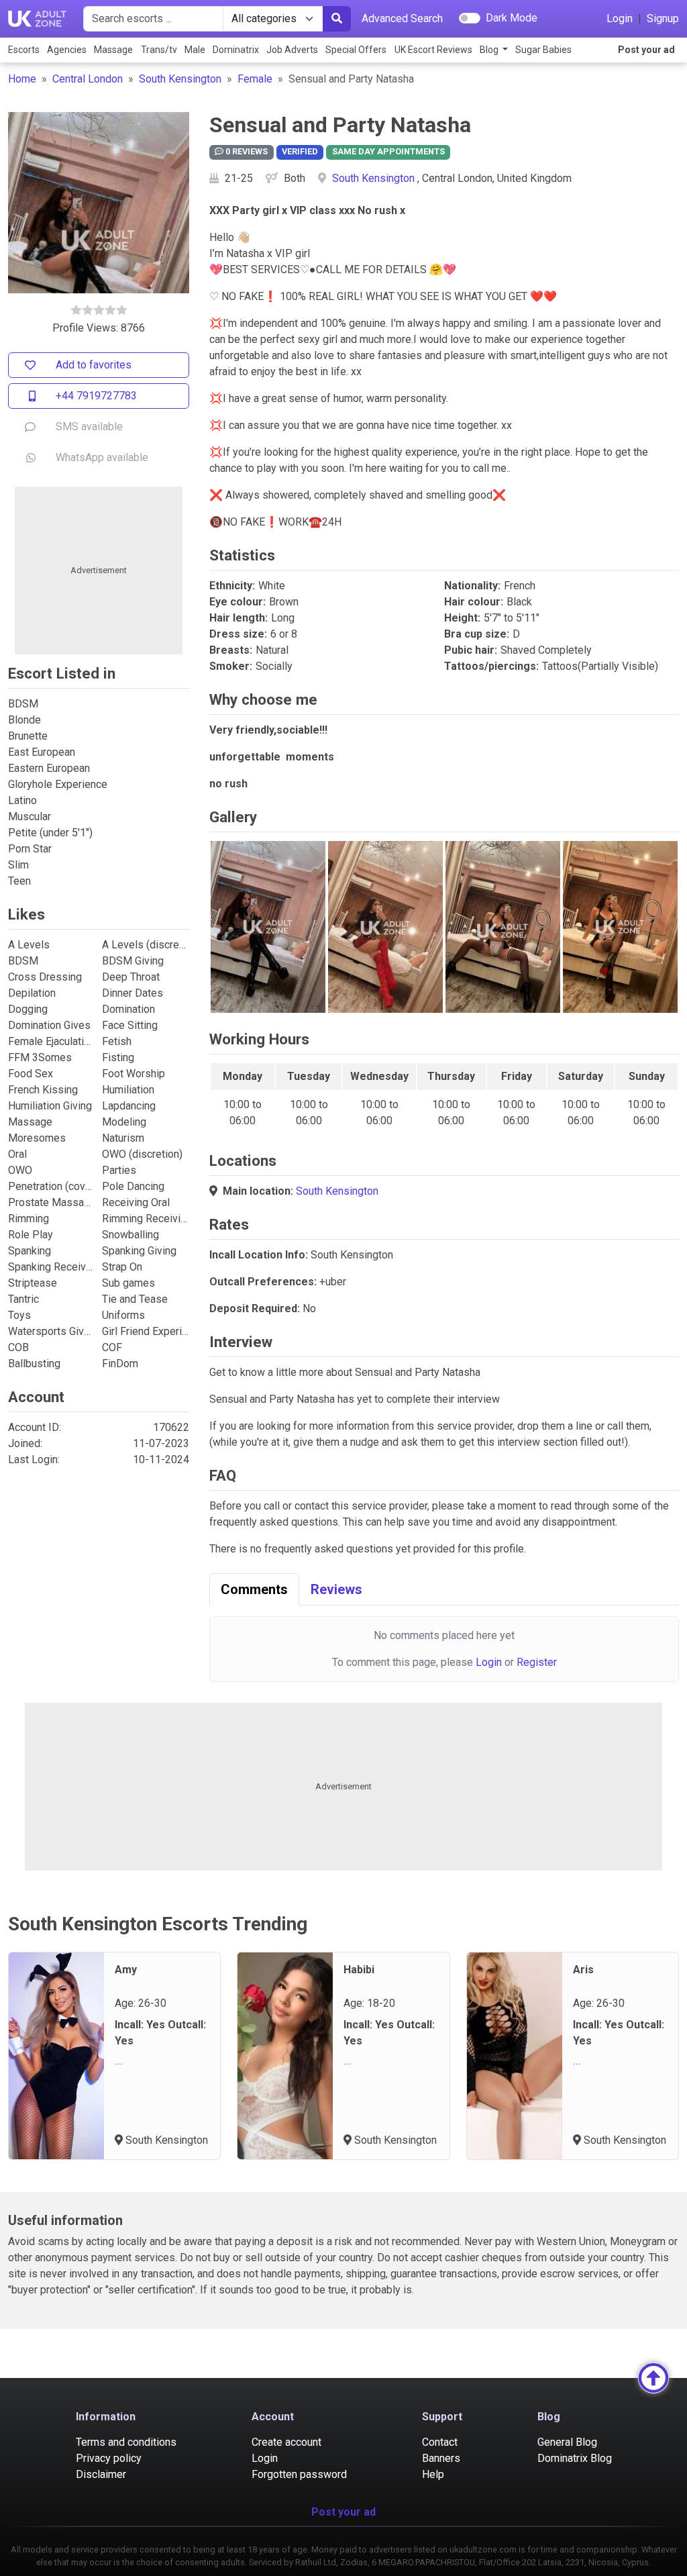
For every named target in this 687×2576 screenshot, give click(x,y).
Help (433, 2474)
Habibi (359, 1970)
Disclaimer (101, 2474)
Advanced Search (402, 18)
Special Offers (356, 50)
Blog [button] (490, 50)
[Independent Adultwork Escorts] (38, 19)
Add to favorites (94, 365)
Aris (583, 1970)
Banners (441, 2458)
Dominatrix (236, 50)
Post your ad (646, 50)
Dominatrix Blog (575, 2458)
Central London (88, 79)
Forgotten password (299, 2474)
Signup (663, 18)
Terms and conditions (126, 2442)
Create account (286, 2442)
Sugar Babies (543, 50)
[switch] (470, 18)
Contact (440, 2442)
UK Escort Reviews (433, 50)
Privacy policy (109, 2458)
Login (620, 18)
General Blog (567, 2442)
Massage (113, 50)
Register (537, 1662)
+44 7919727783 (96, 396)
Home (22, 79)
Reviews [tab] (336, 1589)
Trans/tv (159, 50)
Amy (126, 1970)
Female (255, 79)
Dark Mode (512, 18)
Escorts (24, 50)
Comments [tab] (254, 1589)
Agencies (67, 50)
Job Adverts (292, 50)
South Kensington (180, 79)
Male (195, 50)
